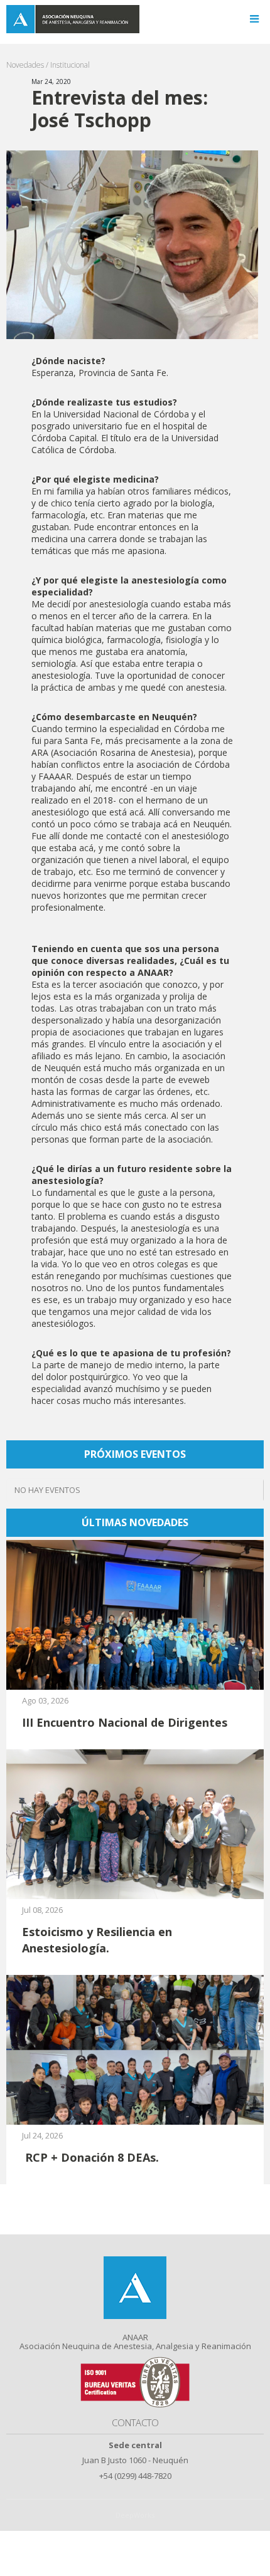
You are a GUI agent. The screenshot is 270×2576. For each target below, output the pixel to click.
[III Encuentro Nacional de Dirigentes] (135, 1614)
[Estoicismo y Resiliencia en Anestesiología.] (135, 1824)
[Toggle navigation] (254, 19)
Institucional (70, 65)
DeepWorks (135, 2515)
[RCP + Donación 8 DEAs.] (135, 2049)
